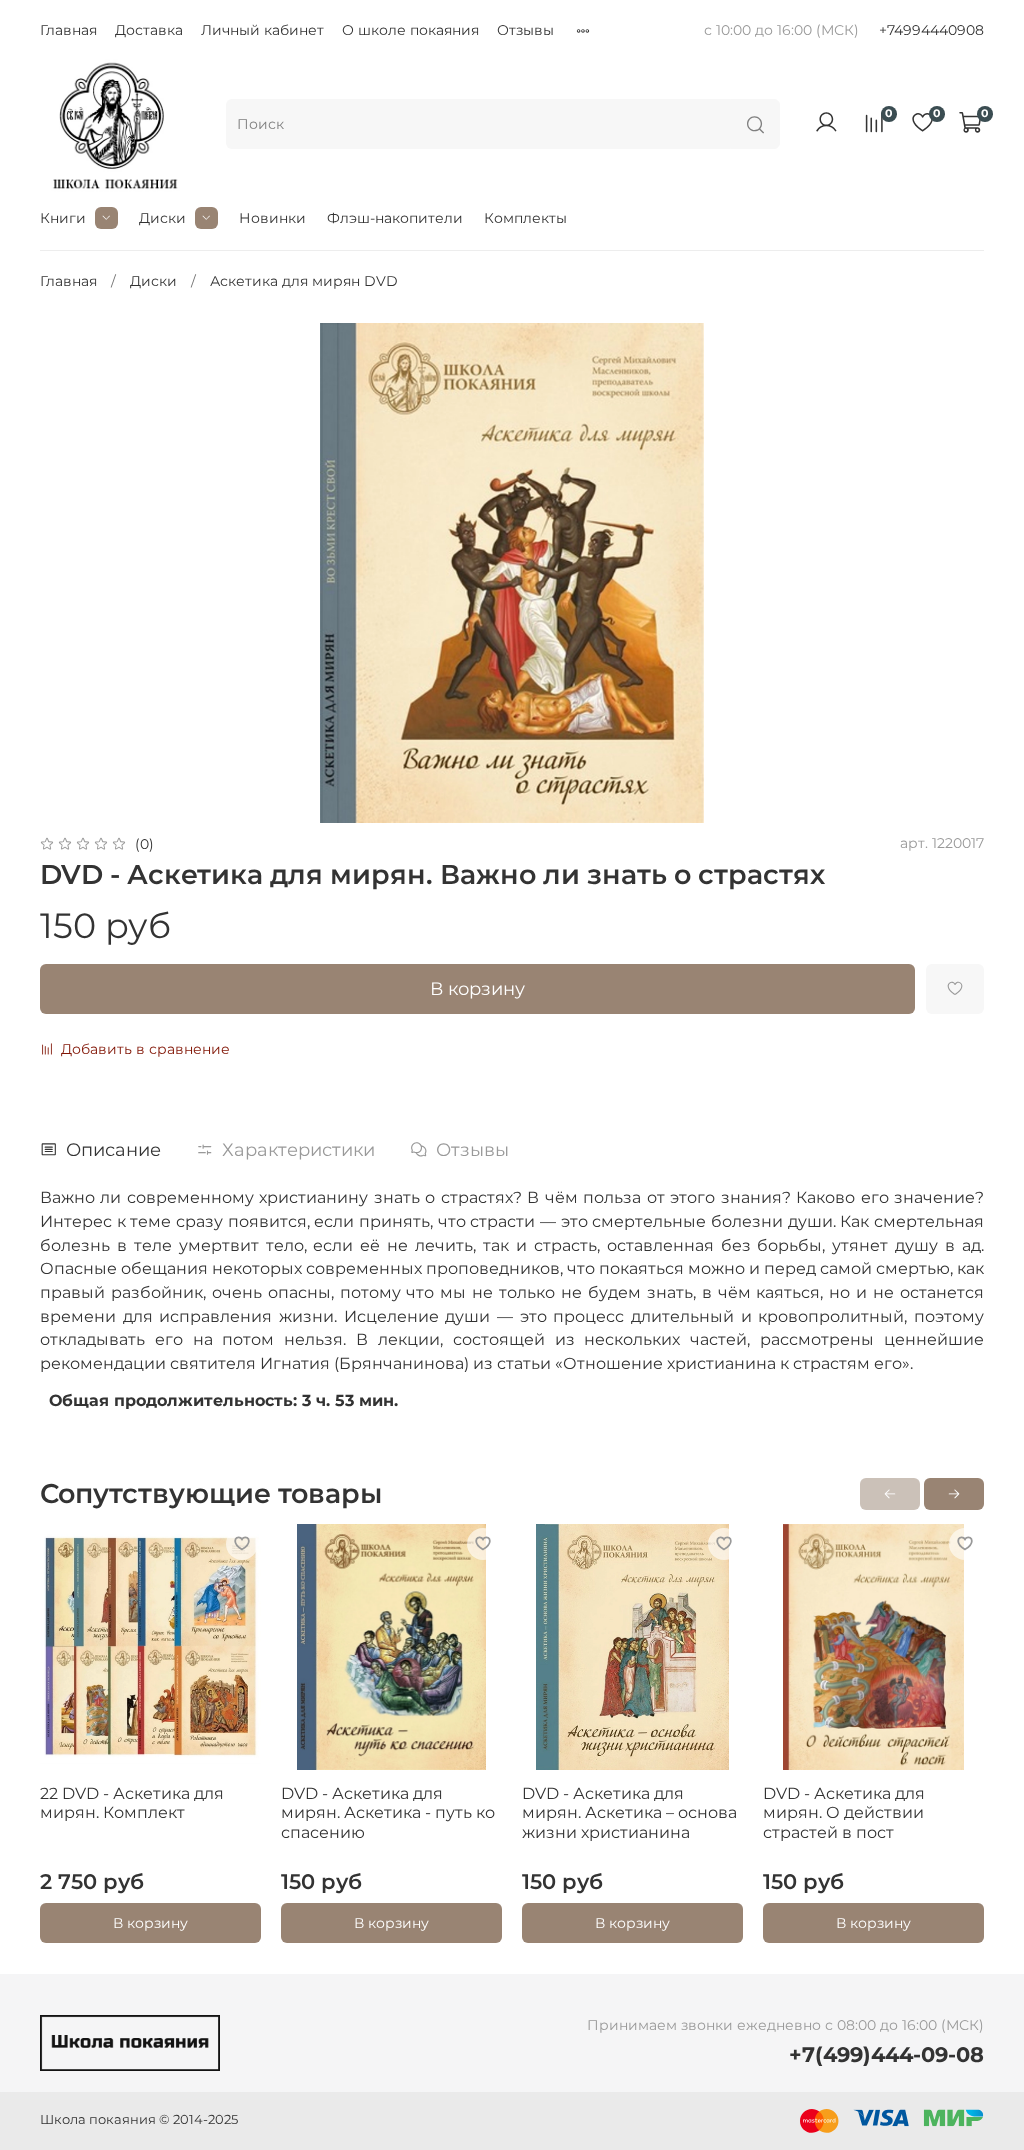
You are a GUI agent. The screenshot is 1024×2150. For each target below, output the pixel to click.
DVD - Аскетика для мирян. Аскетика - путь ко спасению (388, 1813)
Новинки (272, 218)
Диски (162, 218)
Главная (68, 30)
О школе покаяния (410, 30)
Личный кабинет (262, 30)
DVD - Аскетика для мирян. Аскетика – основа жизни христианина (629, 1813)
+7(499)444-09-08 (886, 2054)
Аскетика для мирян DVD (304, 281)
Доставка (149, 30)
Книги (63, 218)
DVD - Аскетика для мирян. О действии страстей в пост (844, 1813)
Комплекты (525, 218)
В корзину (150, 1923)
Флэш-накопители (395, 218)
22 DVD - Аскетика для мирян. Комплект (132, 1803)
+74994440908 (931, 30)
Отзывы (525, 30)
